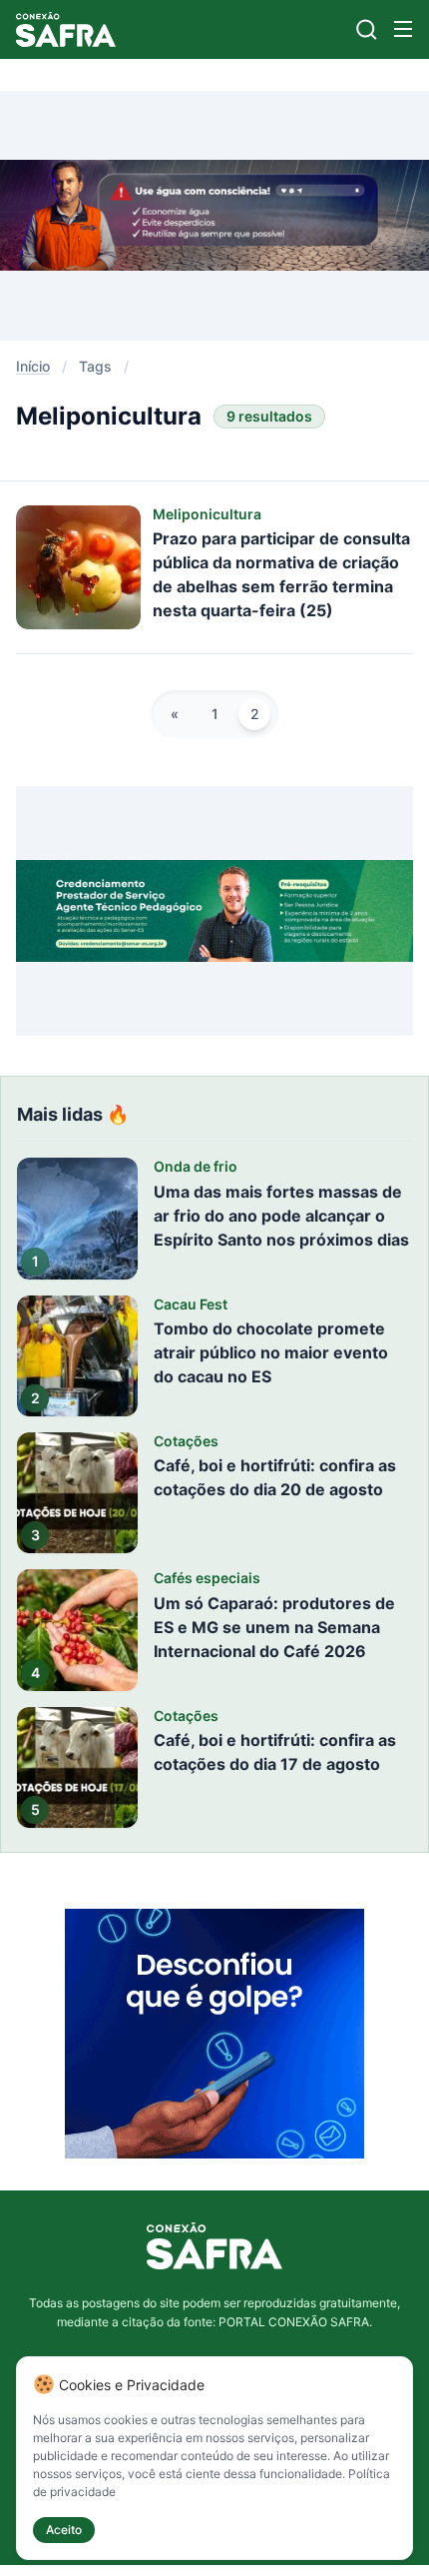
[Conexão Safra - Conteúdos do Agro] (66, 29)
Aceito (64, 2530)
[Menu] (403, 29)
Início (33, 366)
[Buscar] (367, 29)
